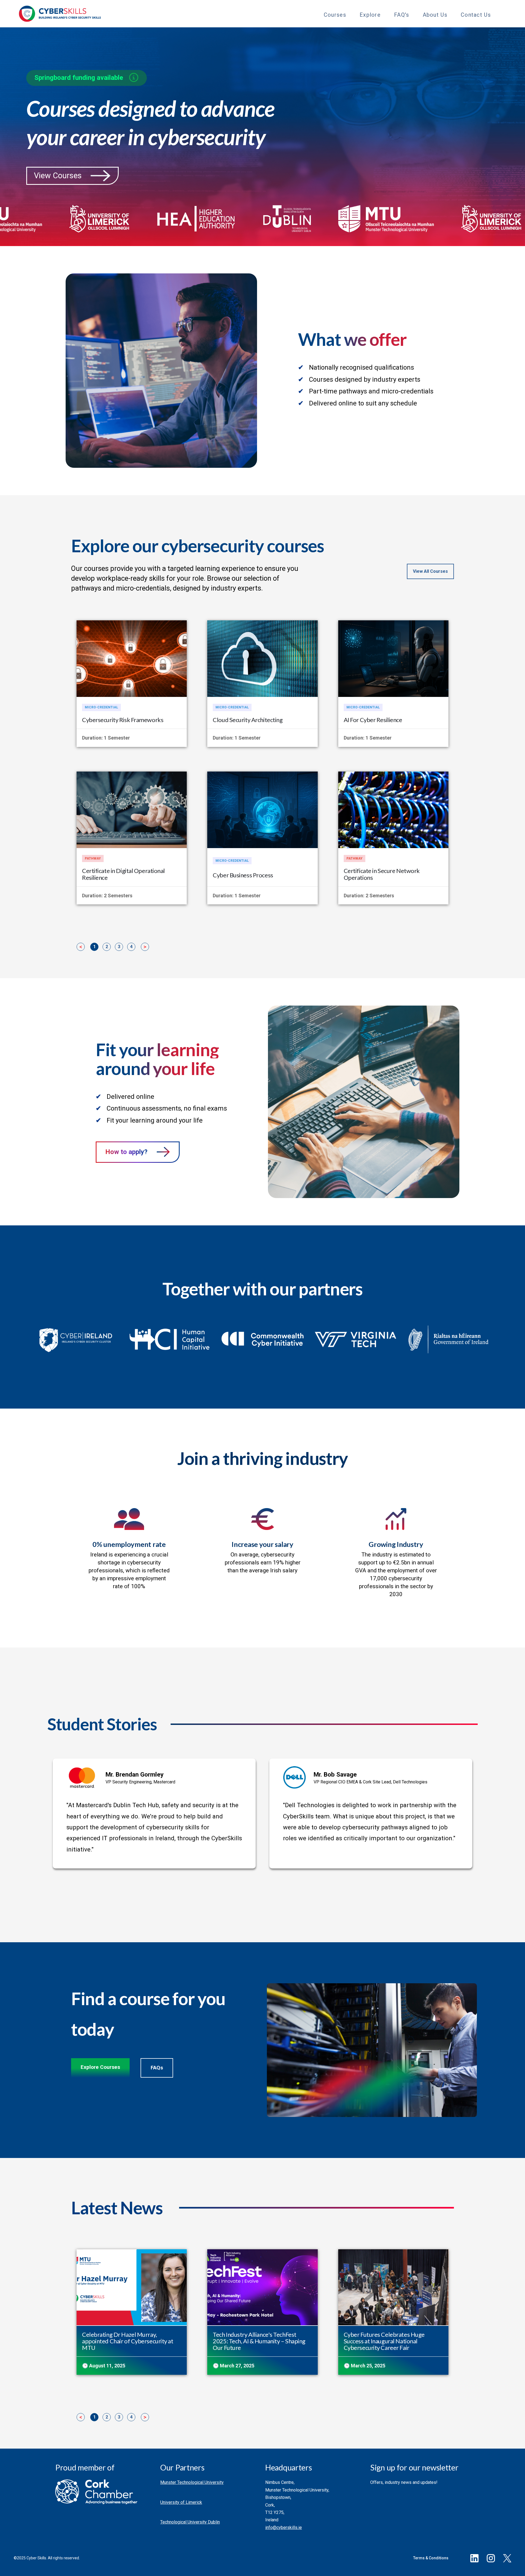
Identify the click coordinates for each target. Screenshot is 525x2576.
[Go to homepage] (60, 14)
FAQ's (402, 15)
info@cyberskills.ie (284, 2527)
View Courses (58, 176)
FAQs (157, 2068)
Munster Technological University (192, 2482)
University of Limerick (181, 2502)
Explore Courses (100, 2067)
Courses (335, 15)
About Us (435, 15)
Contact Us (476, 15)
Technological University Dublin (190, 2522)
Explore (370, 15)
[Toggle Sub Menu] (351, 14)
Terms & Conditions (431, 2558)
